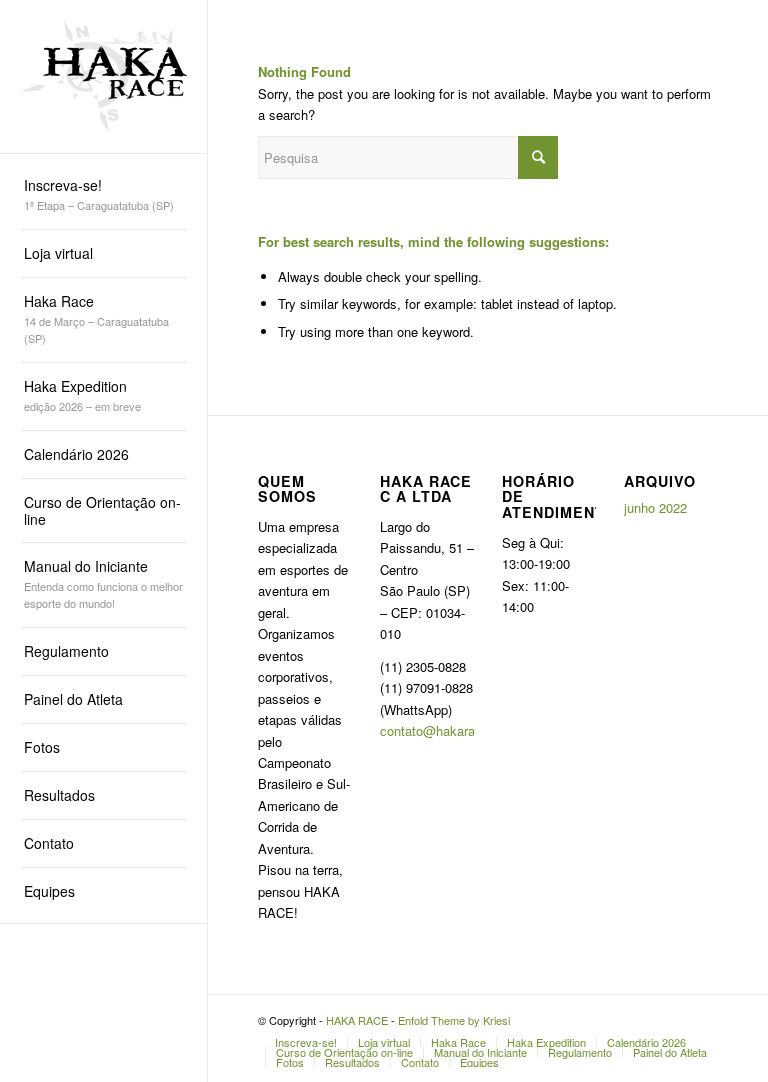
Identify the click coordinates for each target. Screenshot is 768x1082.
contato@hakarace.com (449, 730)
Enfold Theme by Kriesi (454, 1020)
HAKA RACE (357, 1020)
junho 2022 (655, 507)
